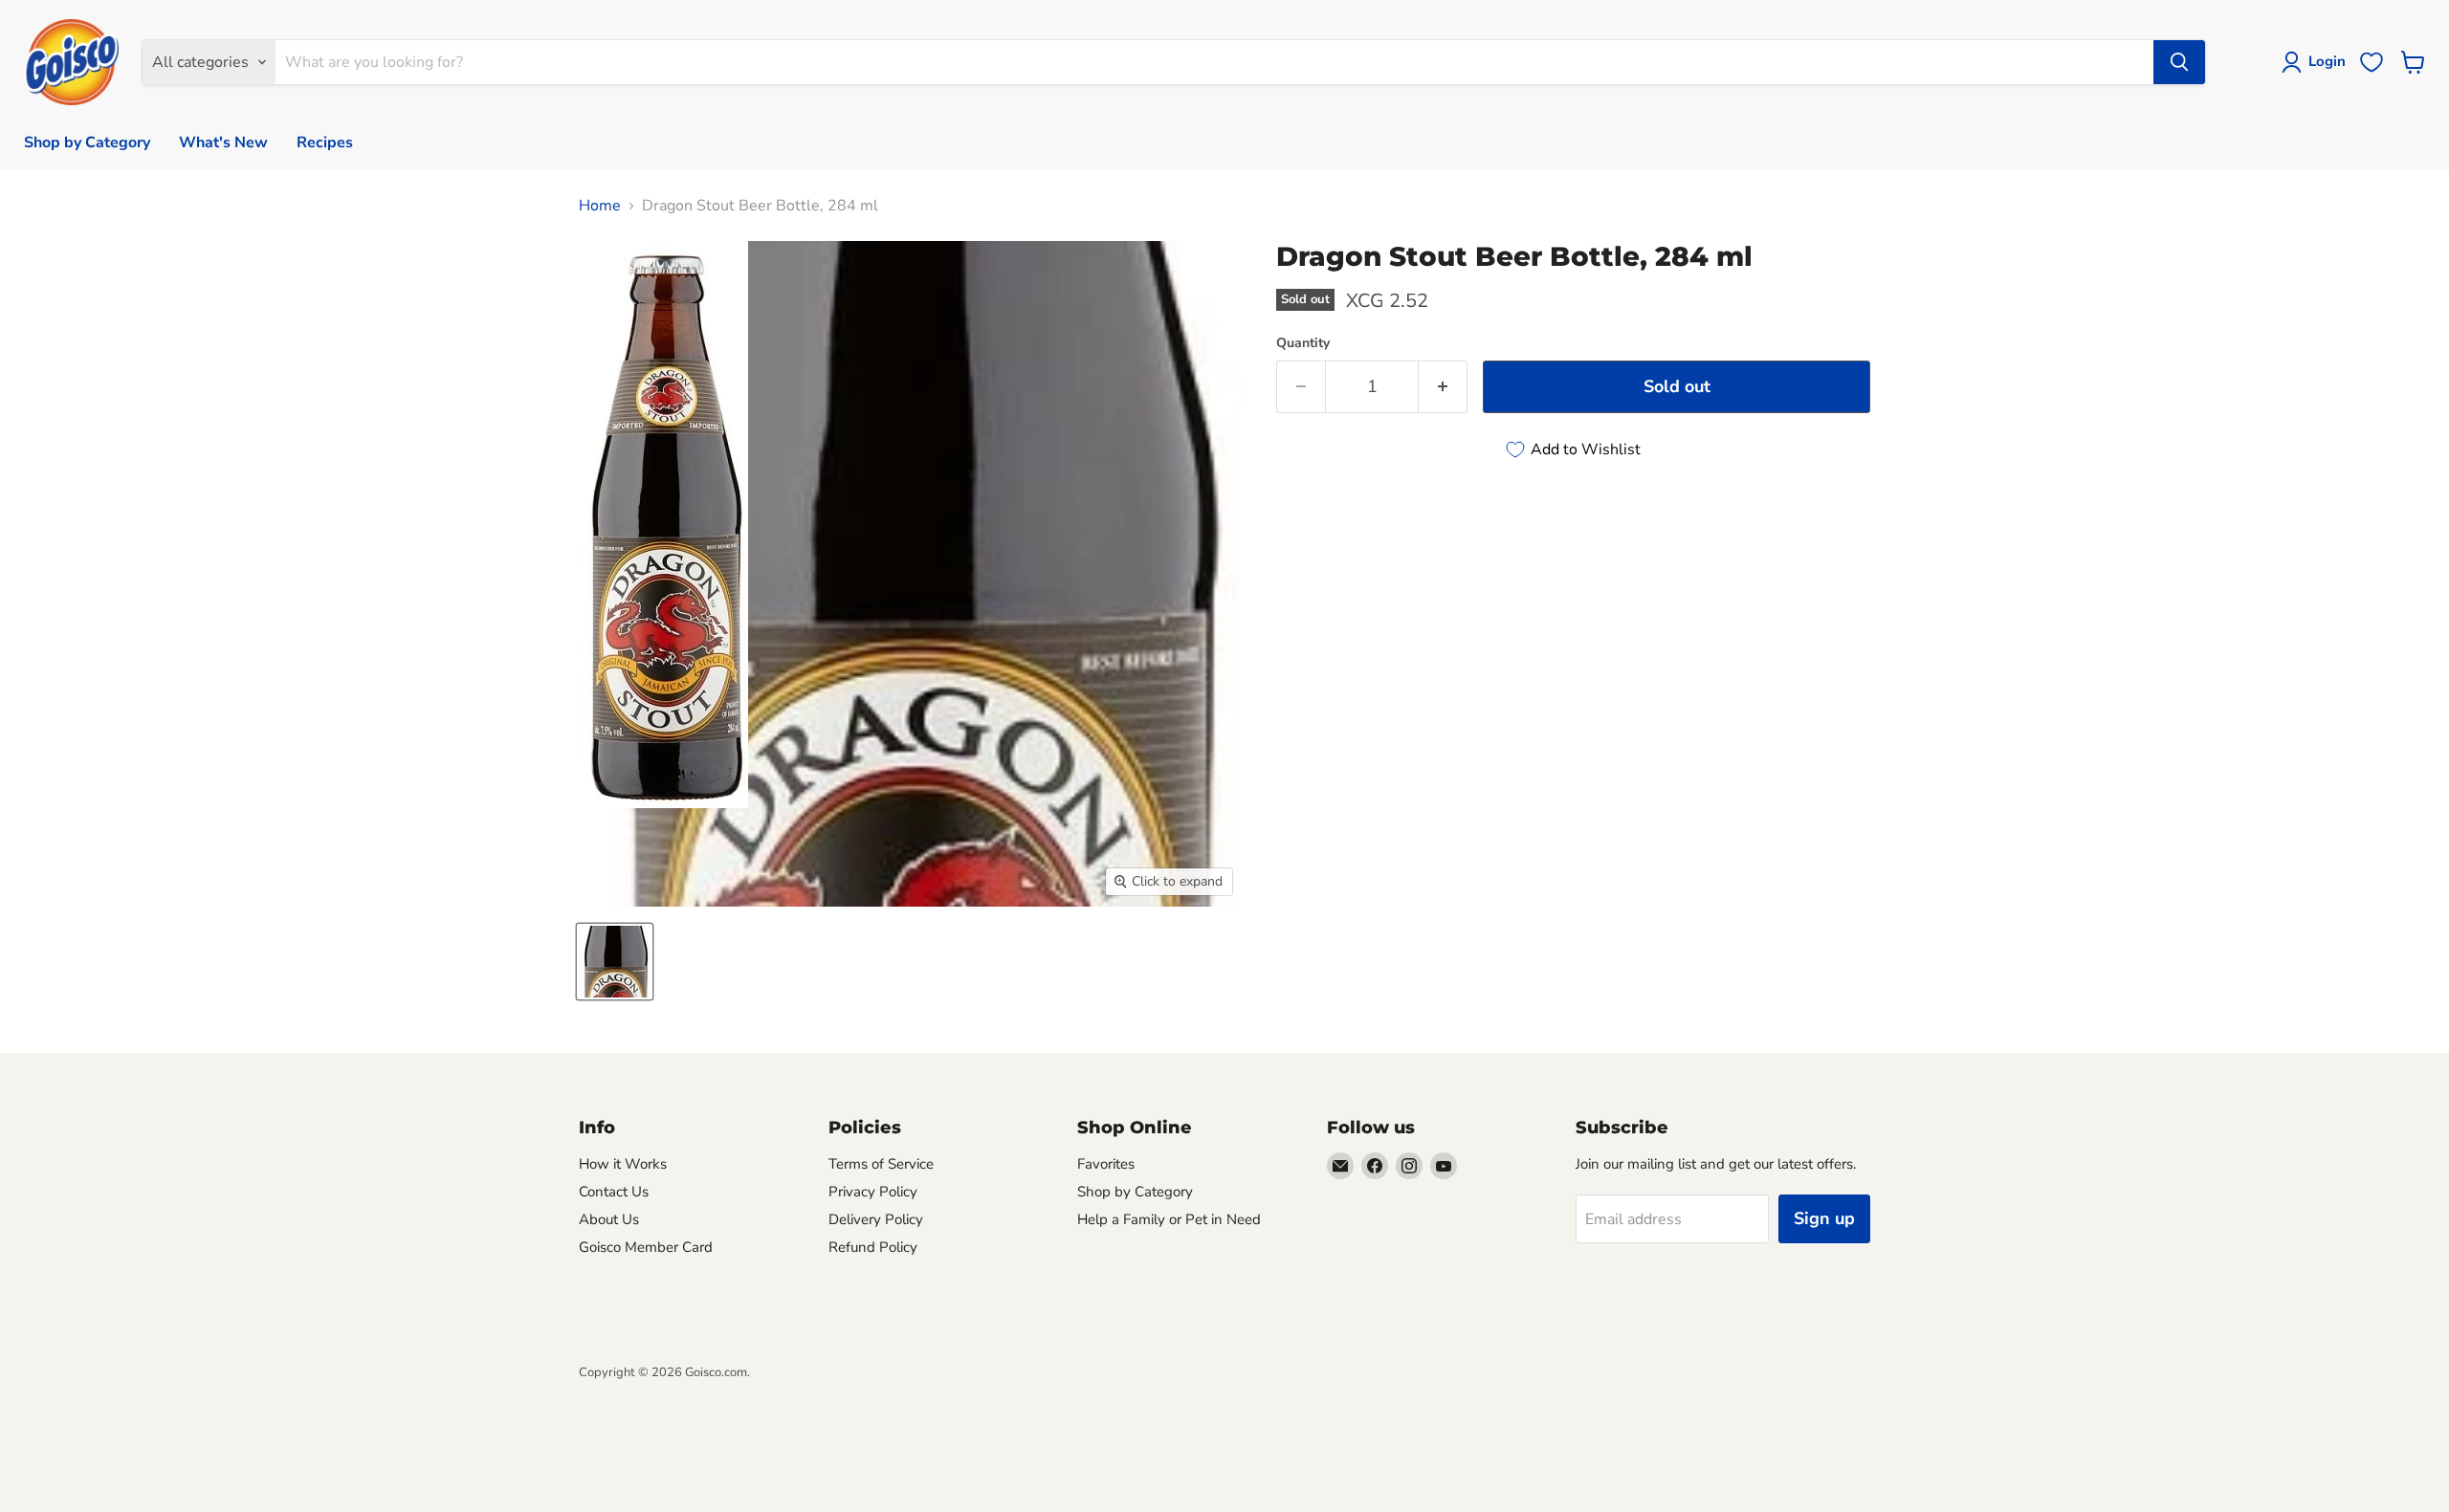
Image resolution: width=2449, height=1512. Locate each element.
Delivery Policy (876, 1219)
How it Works (623, 1164)
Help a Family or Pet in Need (1169, 1219)
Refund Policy (873, 1247)
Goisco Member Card (646, 1247)
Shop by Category (87, 142)
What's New (223, 142)
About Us (609, 1219)
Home (600, 206)
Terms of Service (881, 1164)
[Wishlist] (2372, 62)
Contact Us (614, 1192)
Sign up (1824, 1218)
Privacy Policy (873, 1192)
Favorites (1106, 1164)
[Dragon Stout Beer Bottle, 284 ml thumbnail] (615, 962)
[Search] (2179, 62)
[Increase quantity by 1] (1443, 387)
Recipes (325, 142)
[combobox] (1214, 62)
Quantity (1303, 343)
